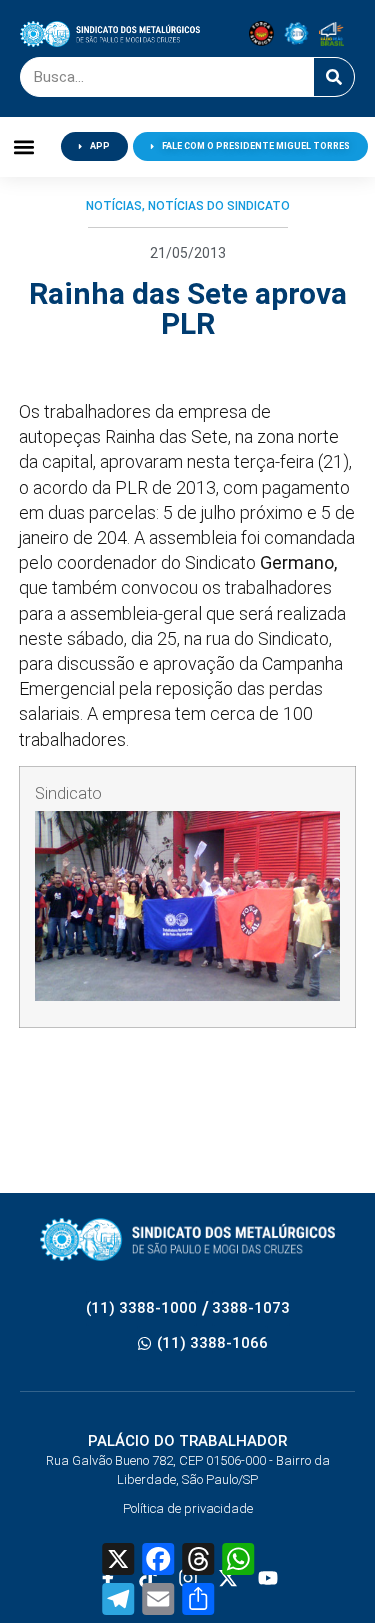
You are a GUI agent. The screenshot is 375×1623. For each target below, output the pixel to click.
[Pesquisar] (334, 77)
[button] (24, 146)
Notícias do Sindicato (219, 206)
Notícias (114, 206)
